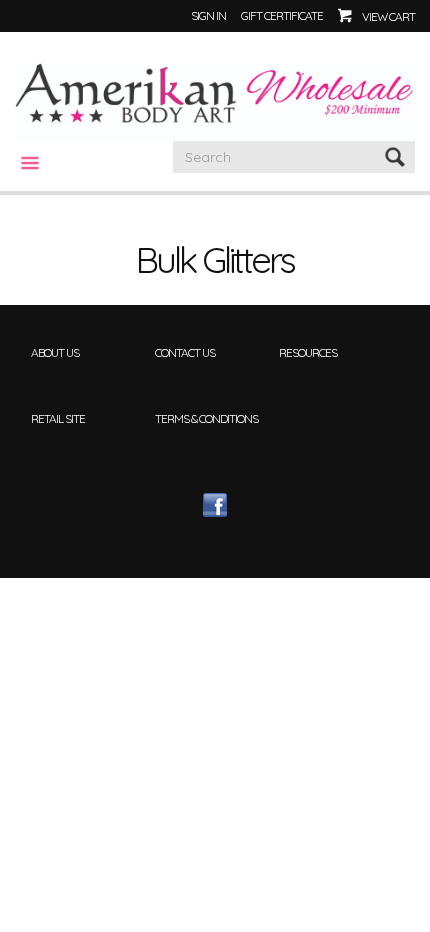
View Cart (388, 16)
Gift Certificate (282, 15)
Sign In (208, 15)
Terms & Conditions (206, 418)
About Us (55, 352)
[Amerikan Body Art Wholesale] (215, 100)
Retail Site (58, 418)
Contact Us (185, 352)
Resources (308, 352)
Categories (22, 163)
